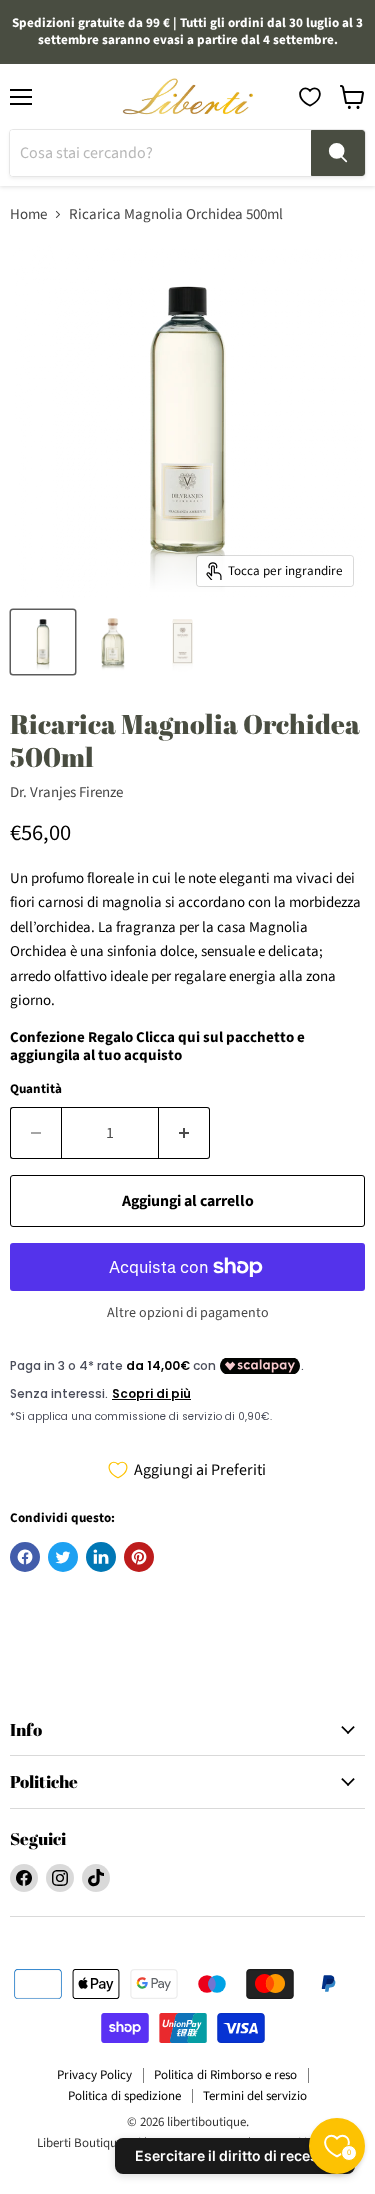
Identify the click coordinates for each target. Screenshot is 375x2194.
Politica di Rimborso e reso (225, 2075)
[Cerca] (338, 153)
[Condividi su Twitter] (63, 1557)
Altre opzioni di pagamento (188, 1313)
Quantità (36, 1089)
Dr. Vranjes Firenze (66, 792)
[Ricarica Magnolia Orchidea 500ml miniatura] (43, 642)
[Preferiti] (310, 97)
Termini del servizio (255, 2096)
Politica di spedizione (124, 2096)
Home (28, 214)
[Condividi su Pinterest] (139, 1557)
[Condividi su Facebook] (25, 1557)
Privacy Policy (94, 2075)
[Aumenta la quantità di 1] (184, 1133)
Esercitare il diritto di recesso (235, 2155)
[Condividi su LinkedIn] (101, 1557)
